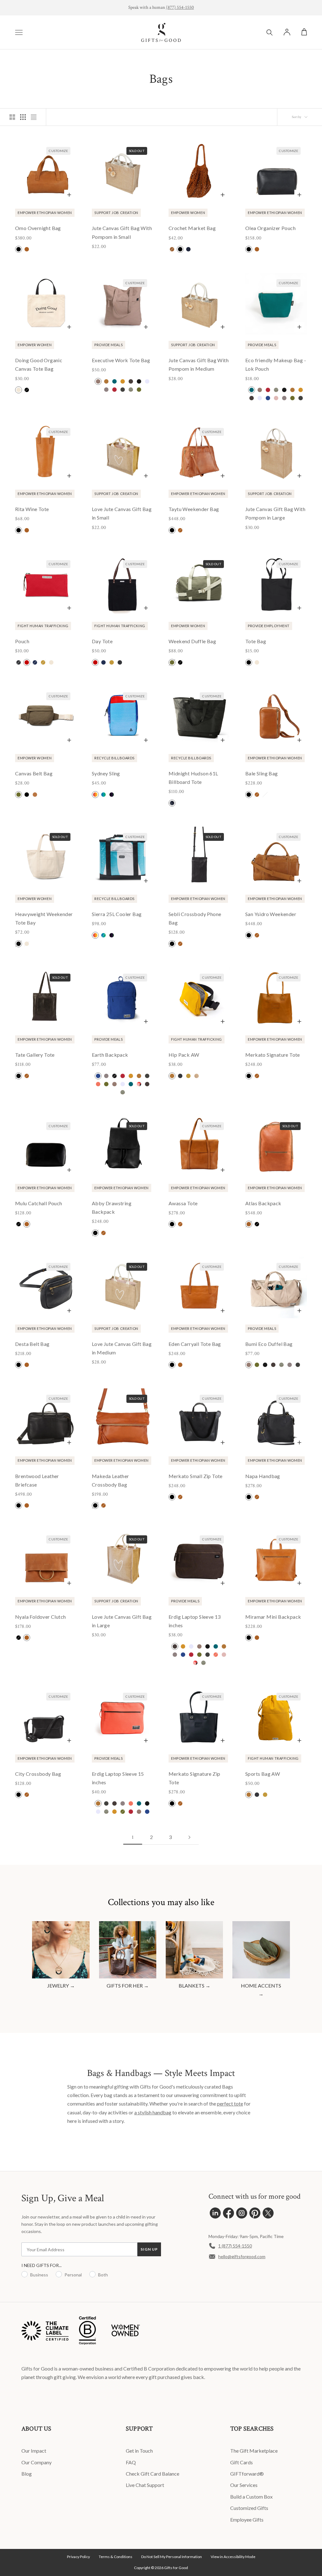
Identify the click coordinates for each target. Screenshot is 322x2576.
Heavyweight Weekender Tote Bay (44, 918)
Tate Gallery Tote (35, 1055)
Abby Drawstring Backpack (112, 1207)
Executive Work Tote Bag (121, 360)
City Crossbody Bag (38, 1774)
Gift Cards (241, 2462)
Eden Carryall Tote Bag (195, 1344)
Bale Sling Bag (262, 773)
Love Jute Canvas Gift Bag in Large (122, 1621)
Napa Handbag (263, 1476)
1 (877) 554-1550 (235, 2246)
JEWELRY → (61, 1985)
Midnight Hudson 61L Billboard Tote (193, 778)
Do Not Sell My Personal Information (172, 2557)
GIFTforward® (247, 2474)
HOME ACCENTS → (261, 1990)
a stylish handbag (153, 2112)
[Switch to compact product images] (34, 117)
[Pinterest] (255, 2215)
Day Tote (102, 641)
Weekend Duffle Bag (192, 641)
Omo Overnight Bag (38, 228)
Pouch (22, 641)
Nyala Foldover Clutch (40, 1617)
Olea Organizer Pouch (270, 228)
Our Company (36, 2462)
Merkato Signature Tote (273, 1055)
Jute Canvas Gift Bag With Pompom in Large (275, 513)
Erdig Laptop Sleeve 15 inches (118, 1778)
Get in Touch (139, 2451)
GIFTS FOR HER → (128, 1985)
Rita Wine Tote (32, 509)
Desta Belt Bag (32, 1344)
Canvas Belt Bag (34, 773)
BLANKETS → (194, 1985)
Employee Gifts (247, 2520)
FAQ (131, 2462)
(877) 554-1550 (180, 7)
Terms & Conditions (116, 2557)
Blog (27, 2474)
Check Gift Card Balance (153, 2474)
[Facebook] (228, 2215)
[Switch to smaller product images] (23, 117)
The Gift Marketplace (254, 2451)
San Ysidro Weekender (271, 914)
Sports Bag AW (263, 1774)
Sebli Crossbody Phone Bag (195, 918)
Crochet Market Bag (192, 228)
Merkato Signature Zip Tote (194, 1778)
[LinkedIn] (215, 2215)
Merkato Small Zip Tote (196, 1476)
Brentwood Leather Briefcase (37, 1480)
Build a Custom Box (251, 2497)
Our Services (244, 2485)
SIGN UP (149, 2249)
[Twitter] (268, 2215)
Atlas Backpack (263, 1203)
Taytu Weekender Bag (194, 509)
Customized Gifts (249, 2508)
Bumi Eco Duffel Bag (269, 1344)
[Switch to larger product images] (12, 117)
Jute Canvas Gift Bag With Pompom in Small (122, 232)
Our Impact (34, 2451)
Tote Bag (256, 641)
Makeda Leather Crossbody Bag (111, 1480)
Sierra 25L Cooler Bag (117, 914)
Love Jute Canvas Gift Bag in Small (122, 513)
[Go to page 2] (189, 1837)
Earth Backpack (110, 1055)
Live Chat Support (145, 2485)
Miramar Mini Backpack (273, 1617)
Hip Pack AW (184, 1055)
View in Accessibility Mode (233, 2557)
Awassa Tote (183, 1203)
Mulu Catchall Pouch (39, 1203)
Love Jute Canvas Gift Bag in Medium (122, 1348)
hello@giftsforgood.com (242, 2256)
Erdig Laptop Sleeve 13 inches (195, 1621)
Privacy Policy (78, 2557)
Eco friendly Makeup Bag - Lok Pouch (276, 364)
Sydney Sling (106, 773)
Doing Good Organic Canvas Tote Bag (39, 364)
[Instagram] (242, 2215)
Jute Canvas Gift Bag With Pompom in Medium (199, 364)
